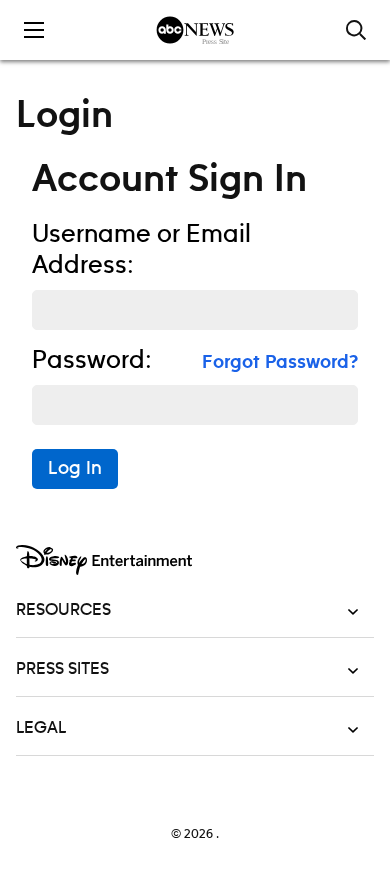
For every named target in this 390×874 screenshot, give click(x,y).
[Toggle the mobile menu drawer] (34, 30)
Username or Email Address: (141, 250)
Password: (92, 361)
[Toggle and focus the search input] (356, 30)
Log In (75, 469)
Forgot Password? (280, 363)
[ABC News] (195, 30)
